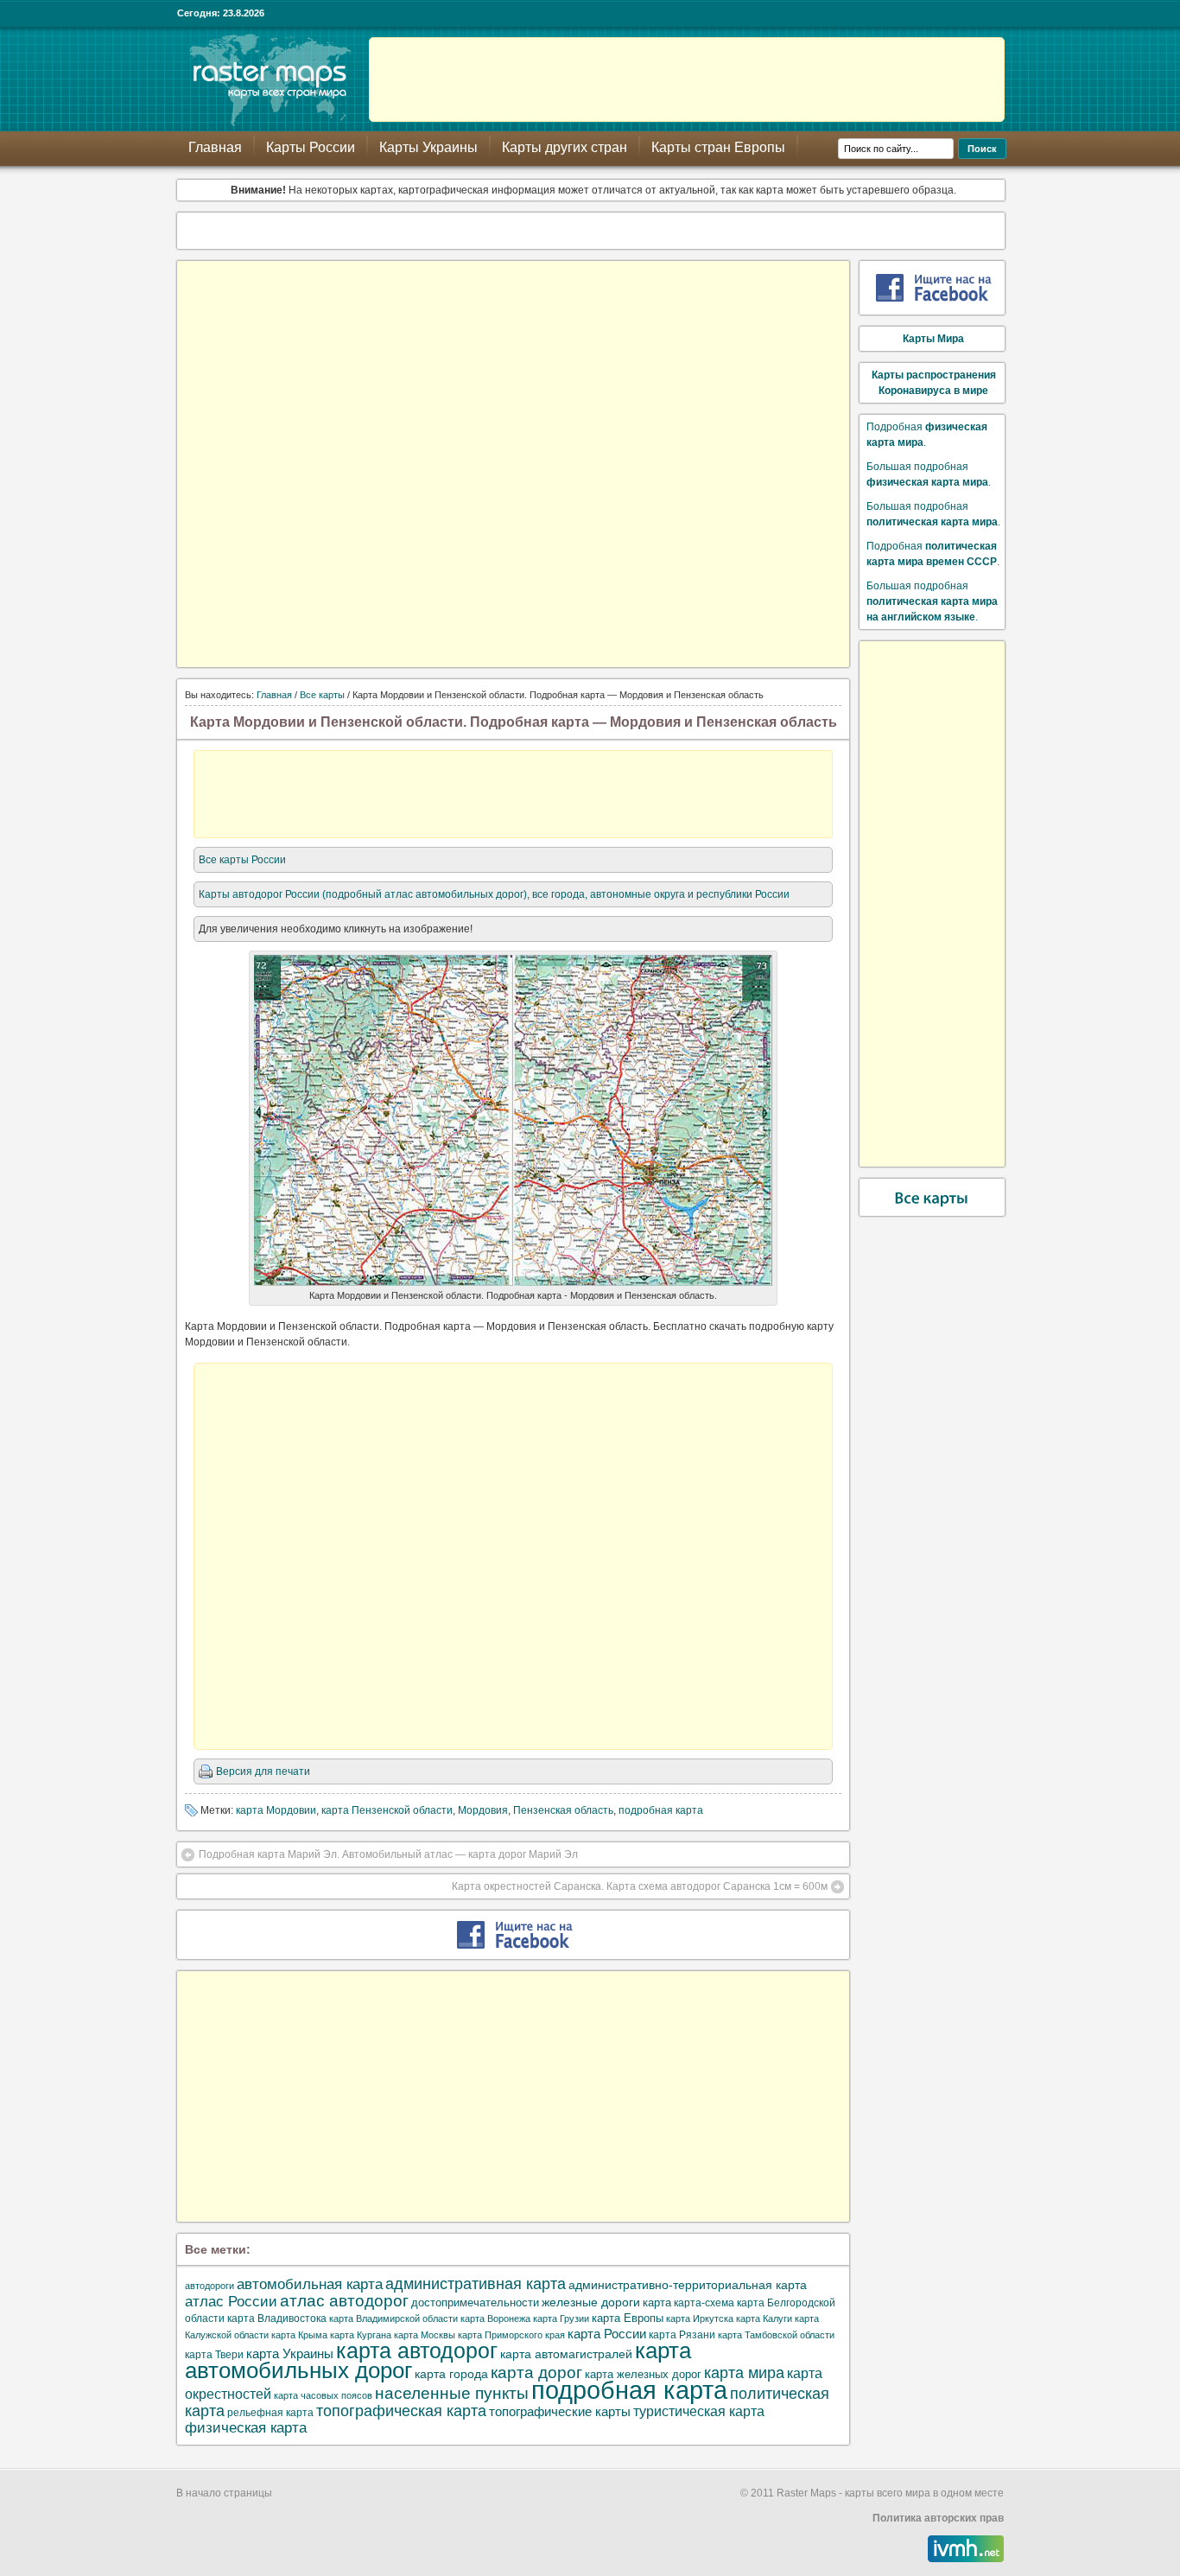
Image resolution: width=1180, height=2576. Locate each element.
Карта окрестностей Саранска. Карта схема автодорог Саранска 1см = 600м (640, 1886)
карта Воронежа (495, 2318)
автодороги (209, 2286)
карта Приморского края (511, 2335)
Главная (215, 147)
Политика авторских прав (938, 2518)
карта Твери (214, 2355)
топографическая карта (401, 2411)
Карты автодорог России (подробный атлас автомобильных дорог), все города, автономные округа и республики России (494, 894)
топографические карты (560, 2411)
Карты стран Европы (718, 147)
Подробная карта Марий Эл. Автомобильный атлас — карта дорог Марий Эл (388, 1854)
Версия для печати (263, 1771)
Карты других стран (565, 147)
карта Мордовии (276, 1810)
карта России (607, 2334)
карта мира (744, 2373)
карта (657, 2303)
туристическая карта (699, 2411)
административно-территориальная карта (688, 2285)
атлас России (231, 2301)
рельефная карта (270, 2413)
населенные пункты (452, 2393)
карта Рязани (682, 2335)
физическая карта (246, 2428)
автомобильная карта (310, 2284)
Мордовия (483, 1810)
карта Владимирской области (393, 2318)
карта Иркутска (700, 2318)
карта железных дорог (643, 2374)
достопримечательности (475, 2302)
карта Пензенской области (387, 1810)
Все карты (322, 695)
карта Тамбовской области (776, 2335)
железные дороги (591, 2302)
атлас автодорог (344, 2301)
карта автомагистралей (566, 2354)
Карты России (311, 147)
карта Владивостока (277, 2318)
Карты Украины (428, 147)
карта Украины (290, 2353)
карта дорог (536, 2372)
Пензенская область (563, 1810)
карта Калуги (764, 2318)
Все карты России (242, 860)
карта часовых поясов (323, 2395)
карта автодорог (417, 2351)
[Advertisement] (687, 80)
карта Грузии (561, 2318)
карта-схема (704, 2303)
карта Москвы (425, 2335)
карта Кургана (361, 2335)
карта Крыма (299, 2335)
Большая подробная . (932, 601)
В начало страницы (224, 2493)
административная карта (476, 2283)
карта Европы (628, 2318)
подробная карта (661, 1810)
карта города (451, 2374)
